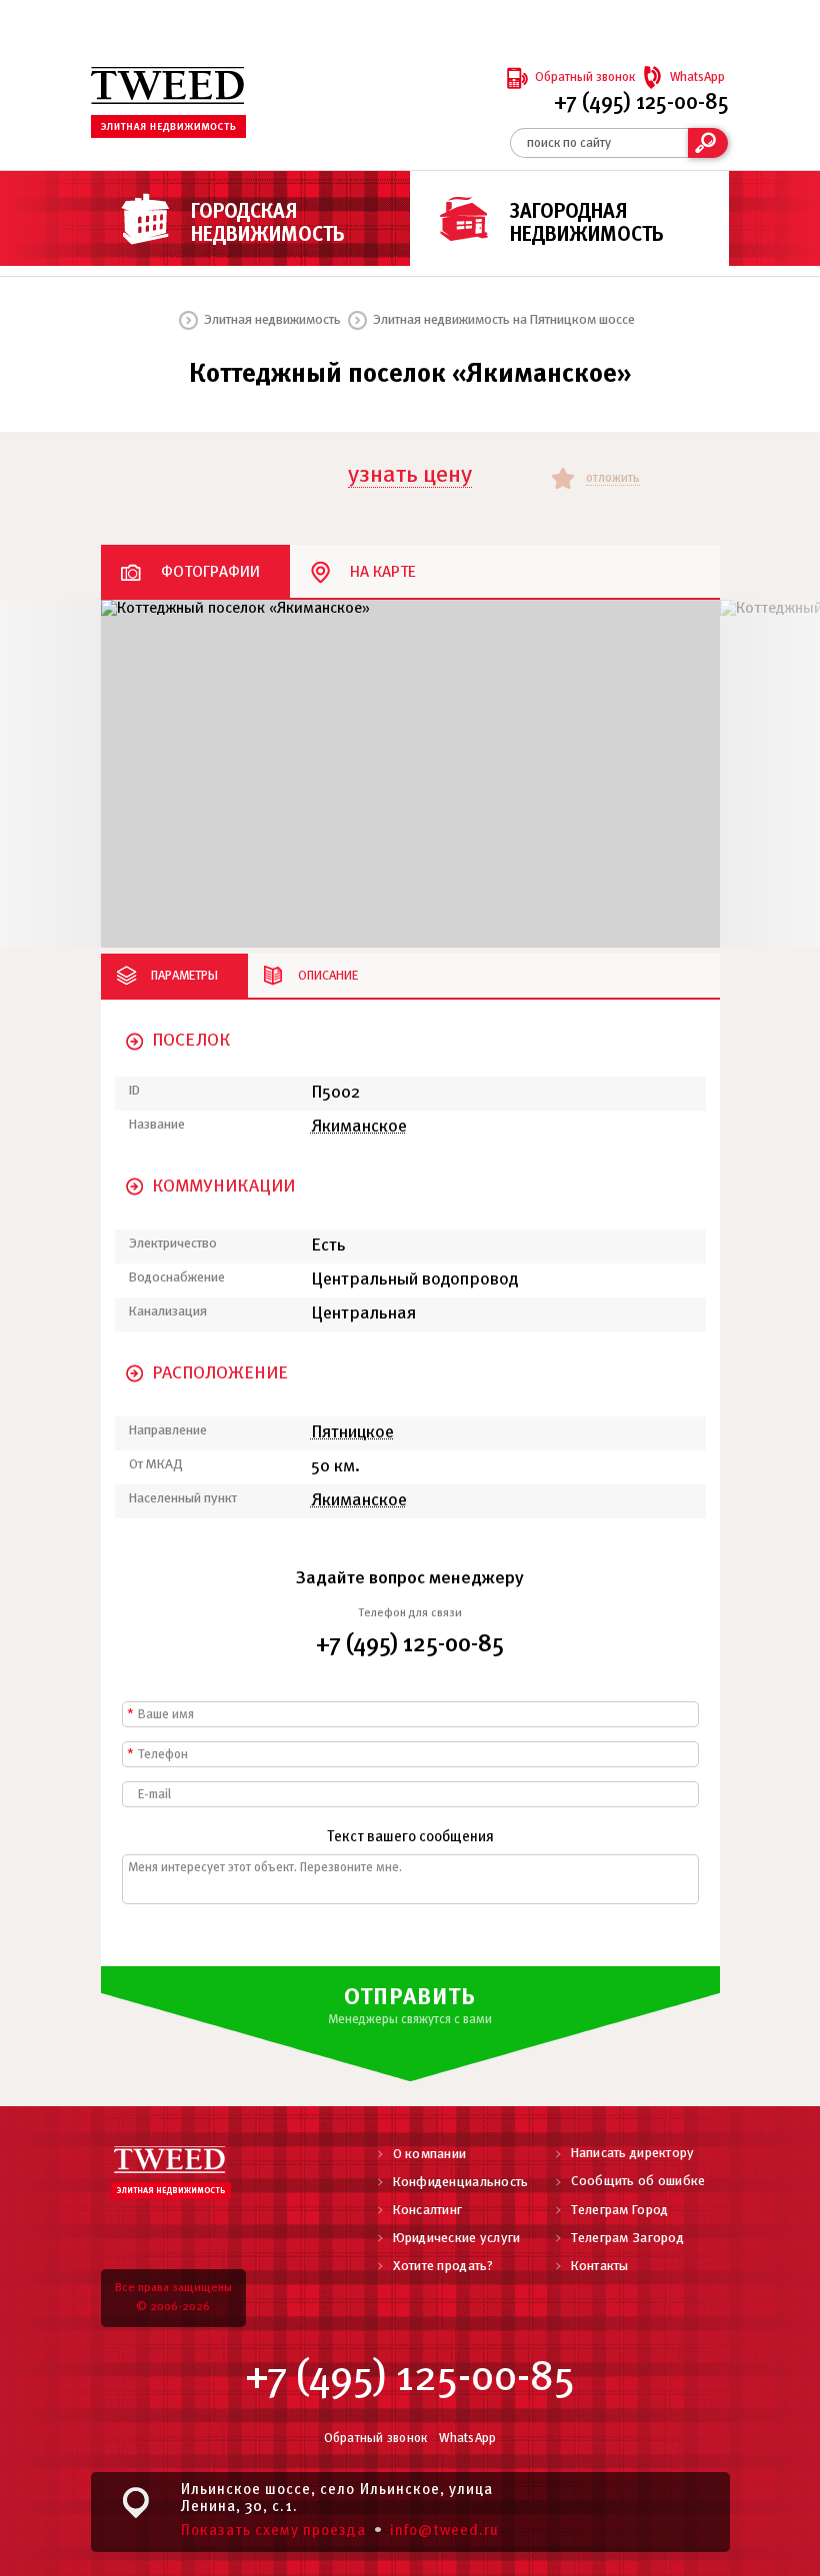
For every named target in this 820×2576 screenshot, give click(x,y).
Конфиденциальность (461, 2183)
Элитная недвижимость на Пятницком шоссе (504, 320)
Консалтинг (428, 2211)
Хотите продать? (443, 2267)
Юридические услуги (457, 2239)
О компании (430, 2155)
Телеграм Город (620, 2211)
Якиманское (359, 1127)
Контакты (600, 2267)
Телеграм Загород (627, 2239)
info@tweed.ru (445, 2531)
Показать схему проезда (273, 2531)
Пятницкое (352, 1433)
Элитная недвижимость (272, 320)
